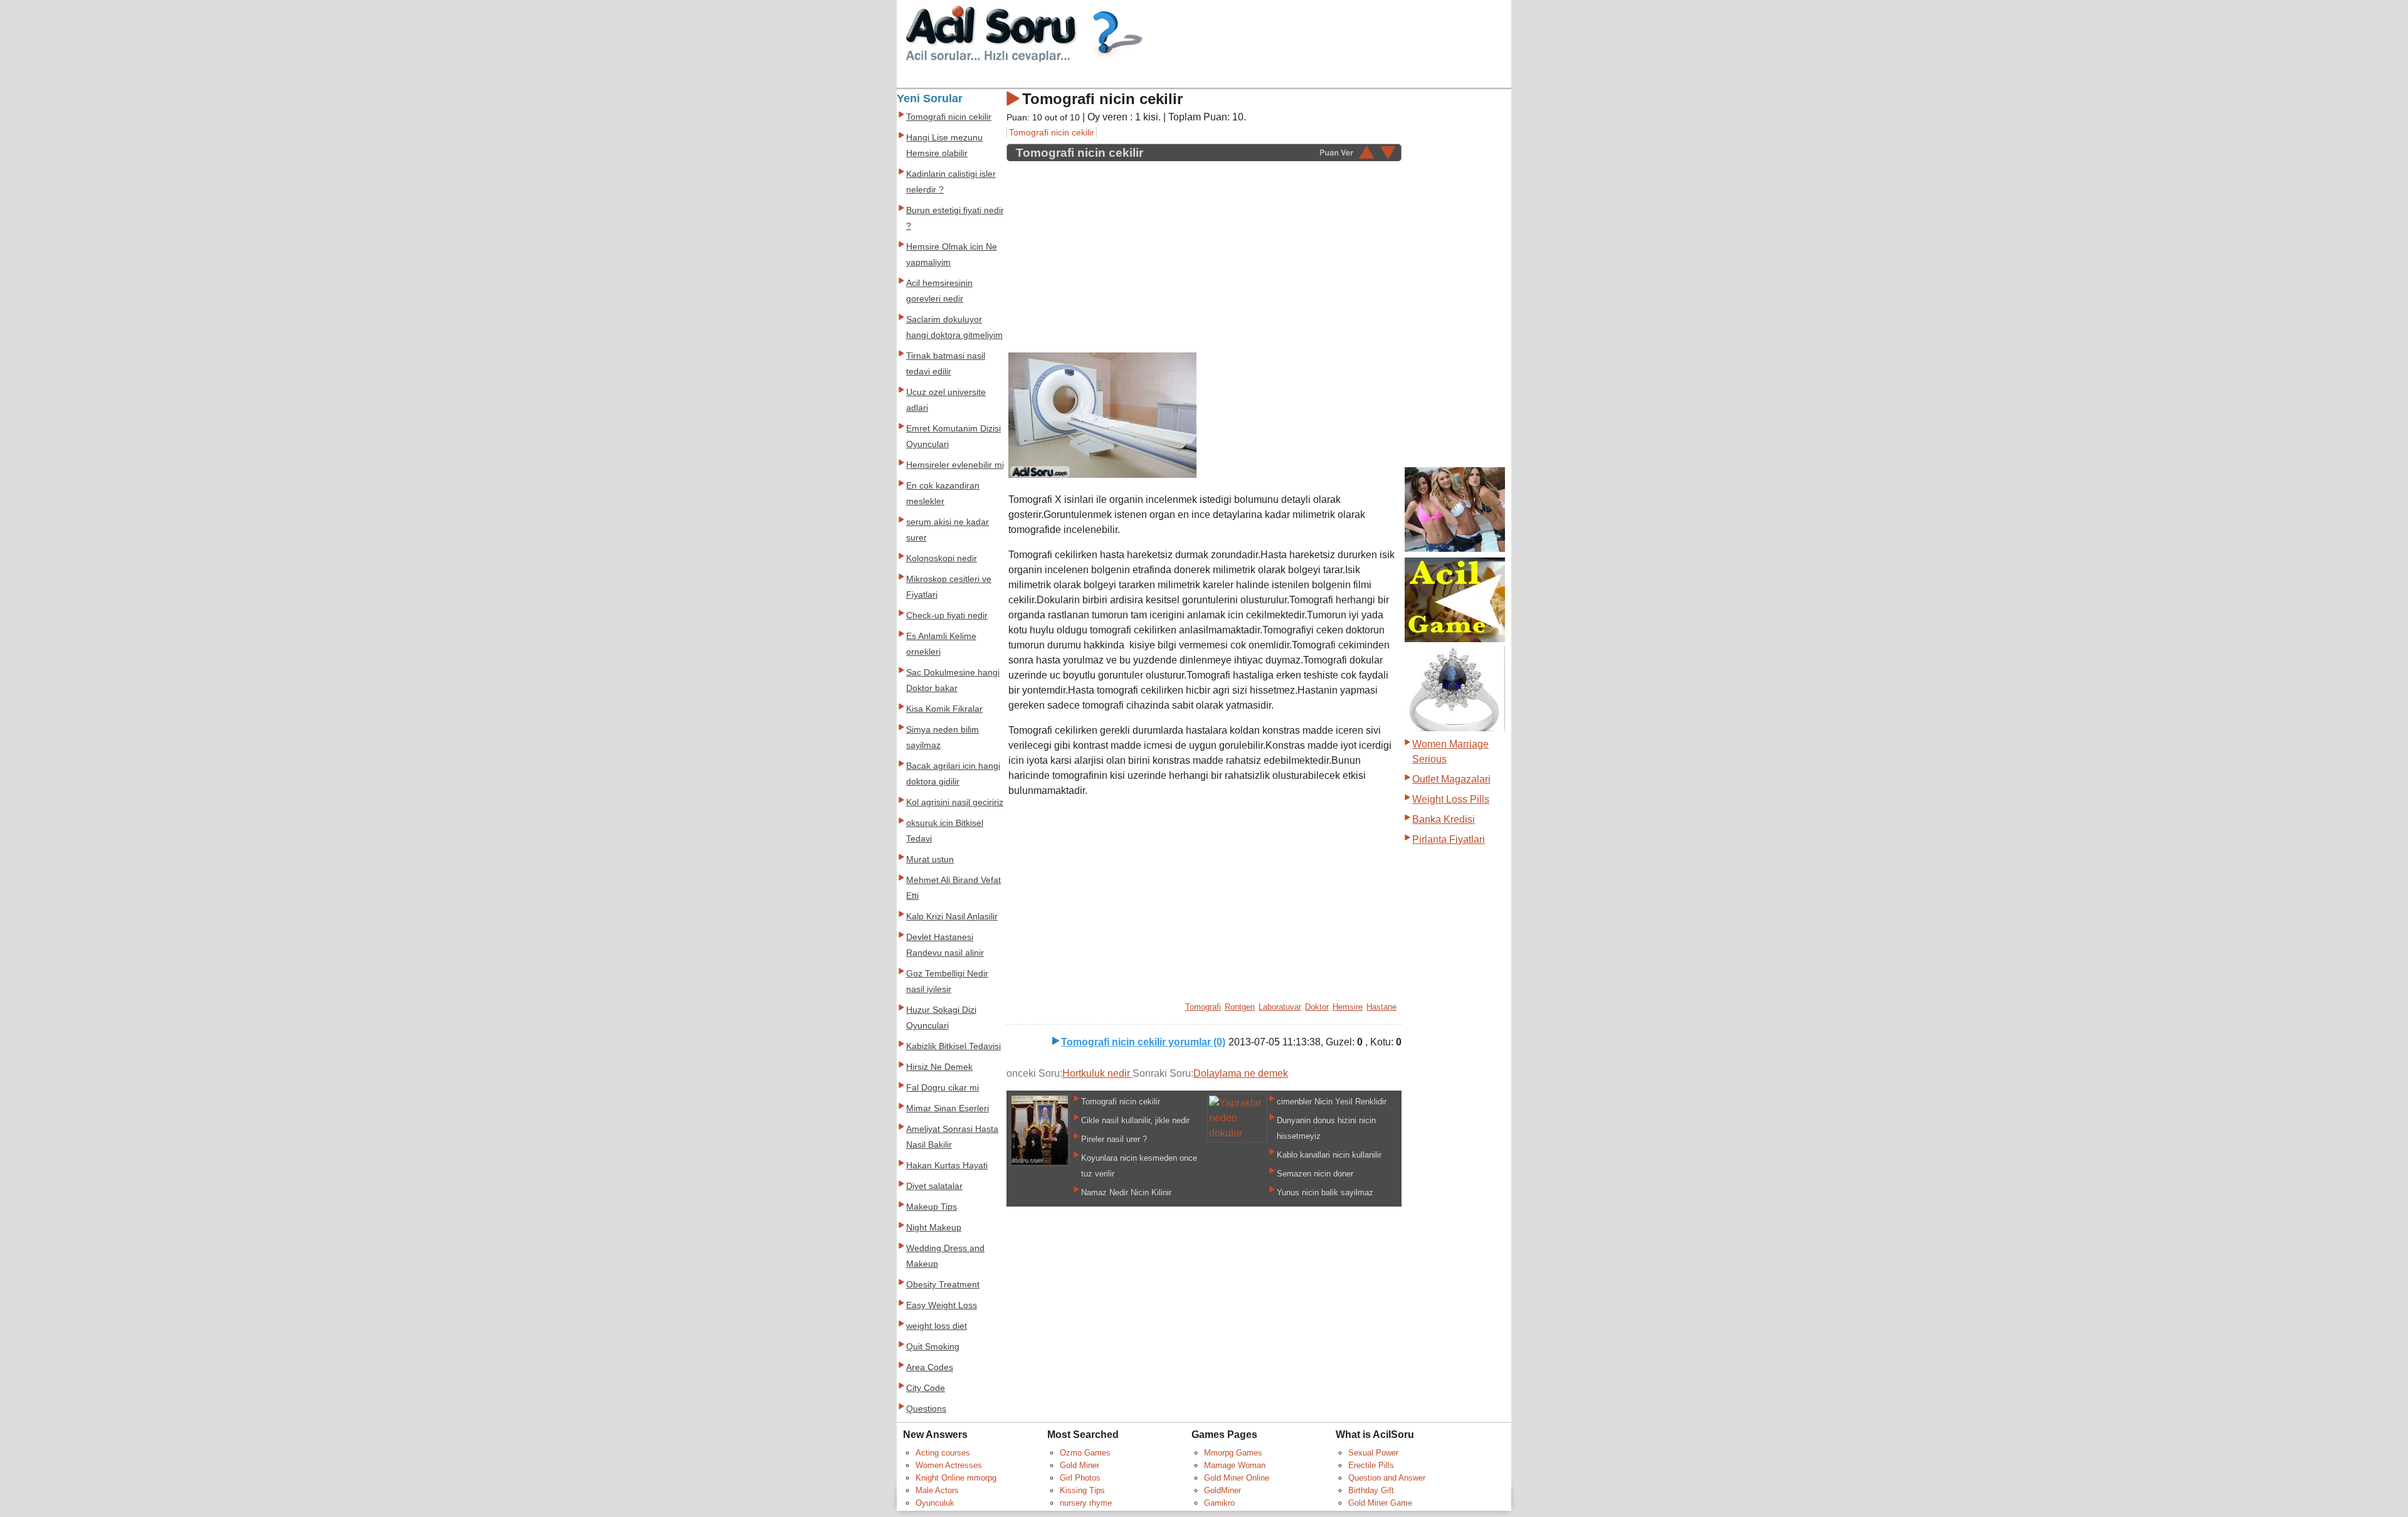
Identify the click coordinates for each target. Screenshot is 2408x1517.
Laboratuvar (1280, 1007)
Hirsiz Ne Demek (939, 1067)
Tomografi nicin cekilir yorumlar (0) (1143, 1042)
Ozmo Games (1085, 1453)
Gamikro (1219, 1503)
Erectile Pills (1371, 1465)
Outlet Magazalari (1451, 779)
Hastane (1381, 1007)
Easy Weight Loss (942, 1305)
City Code (926, 1388)
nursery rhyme (1086, 1503)
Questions (926, 1409)
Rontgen (1240, 1007)
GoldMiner (1222, 1490)
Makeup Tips (932, 1207)
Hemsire (1348, 1007)
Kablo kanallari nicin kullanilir (1329, 1155)
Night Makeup (934, 1228)
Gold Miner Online (1237, 1478)
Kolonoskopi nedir (942, 558)
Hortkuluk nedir (1097, 1073)
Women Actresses (949, 1465)
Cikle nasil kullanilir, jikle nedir (1135, 1120)
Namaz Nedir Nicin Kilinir (1126, 1192)
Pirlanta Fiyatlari (1449, 839)
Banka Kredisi (1444, 819)
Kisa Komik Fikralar (944, 709)
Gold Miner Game (1380, 1503)
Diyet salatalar (934, 1186)
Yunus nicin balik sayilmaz (1325, 1192)
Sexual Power (1373, 1453)
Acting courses (943, 1453)
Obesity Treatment (943, 1285)
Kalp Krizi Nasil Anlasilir (952, 917)
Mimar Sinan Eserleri (948, 1108)
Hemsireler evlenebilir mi (955, 465)
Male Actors (937, 1490)
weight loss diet (937, 1326)
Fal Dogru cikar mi (943, 1088)
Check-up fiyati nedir (947, 616)
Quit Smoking (933, 1347)
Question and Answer (1387, 1478)
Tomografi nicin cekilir (1052, 132)
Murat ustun (930, 859)
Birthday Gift (1371, 1490)
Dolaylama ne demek (1241, 1073)
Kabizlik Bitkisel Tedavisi (953, 1046)
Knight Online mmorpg (956, 1478)
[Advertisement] (1114, 250)
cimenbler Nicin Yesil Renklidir (1332, 1102)
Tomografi (1203, 1007)
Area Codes (930, 1367)
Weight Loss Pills (1451, 799)
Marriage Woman (1235, 1465)
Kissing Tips (1082, 1490)
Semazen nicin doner (1315, 1174)
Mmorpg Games (1233, 1453)
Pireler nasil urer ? (1114, 1139)
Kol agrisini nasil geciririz (955, 802)
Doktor (1317, 1007)
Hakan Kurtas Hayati (947, 1165)
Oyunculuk (935, 1503)
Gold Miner (1080, 1465)
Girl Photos (1080, 1478)
